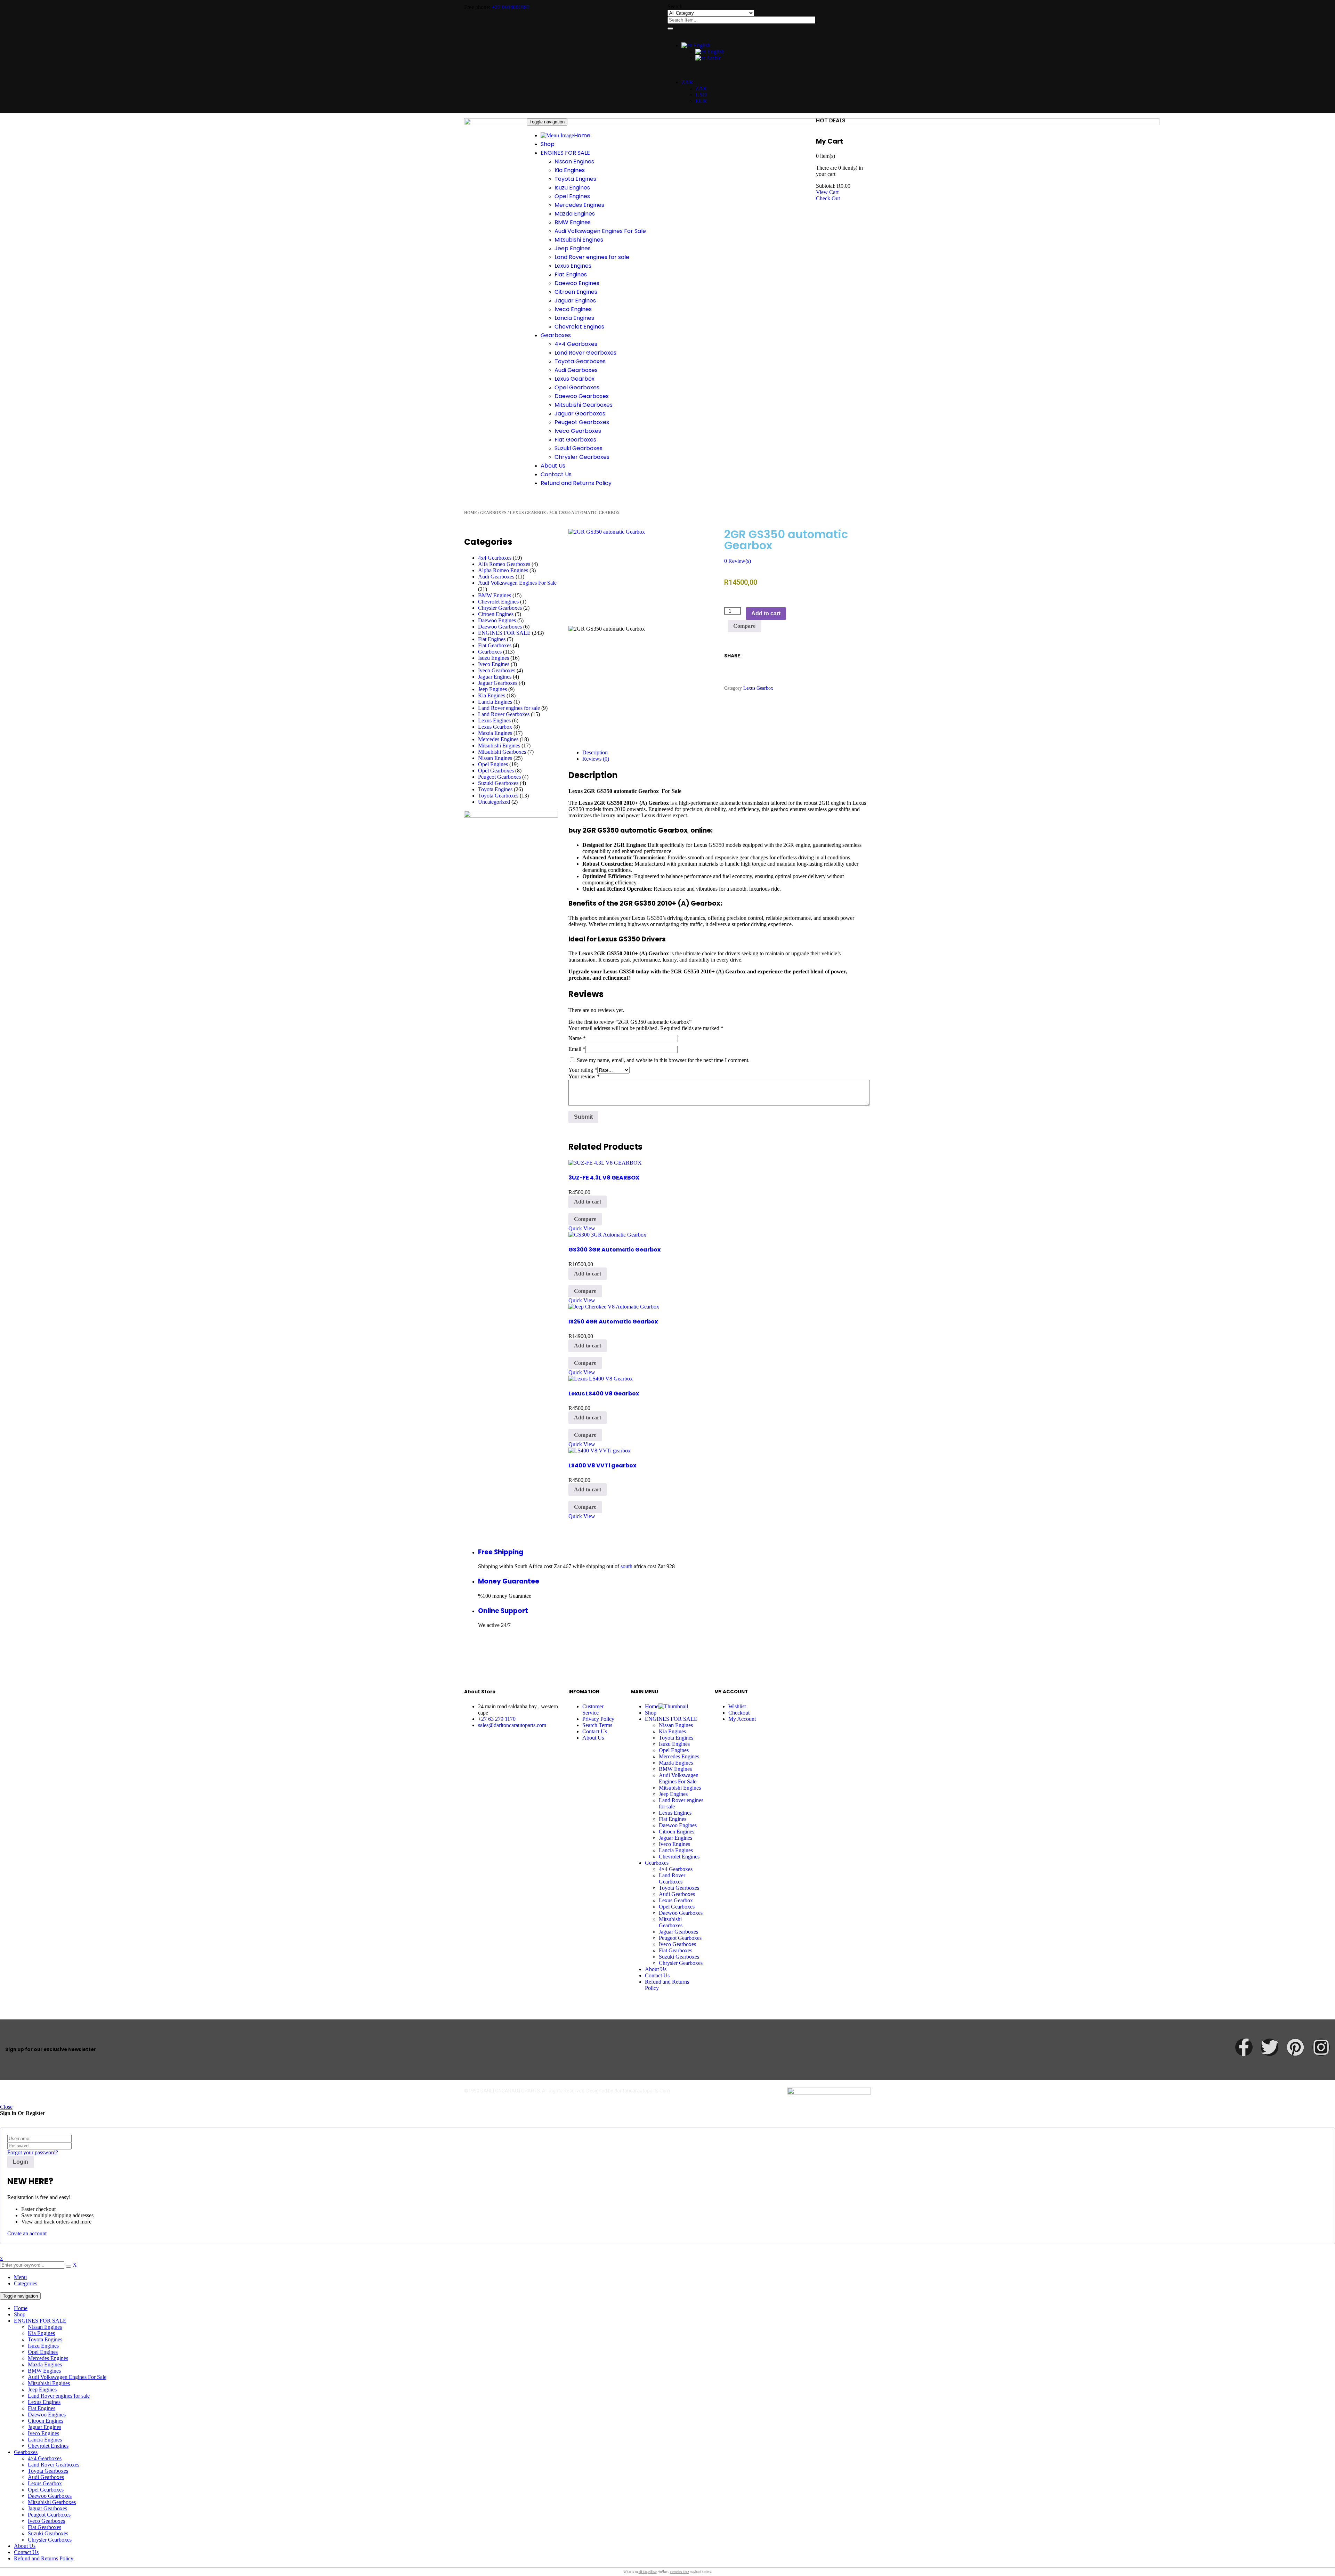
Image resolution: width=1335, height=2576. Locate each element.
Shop (20, 2314)
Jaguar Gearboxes (498, 683)
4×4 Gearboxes (45, 2458)
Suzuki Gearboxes (498, 783)
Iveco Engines (494, 664)
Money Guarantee (509, 1581)
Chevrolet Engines (498, 602)
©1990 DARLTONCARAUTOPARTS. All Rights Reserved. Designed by (539, 2091)
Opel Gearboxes (496, 771)
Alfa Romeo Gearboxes (504, 564)
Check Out (828, 198)
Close (6, 2107)
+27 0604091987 (511, 7)
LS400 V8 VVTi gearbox (602, 1465)
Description (595, 752)
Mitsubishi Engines (499, 746)
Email (577, 1049)
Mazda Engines (495, 733)
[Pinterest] (1295, 2047)
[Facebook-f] (1244, 2047)
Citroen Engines (496, 614)
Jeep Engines (492, 689)
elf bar (643, 2572)
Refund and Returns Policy (44, 2558)
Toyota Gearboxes (498, 796)
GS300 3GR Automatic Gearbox (614, 1250)
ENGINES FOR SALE (504, 633)
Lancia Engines (495, 702)
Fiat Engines (492, 639)
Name (577, 1038)
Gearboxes (493, 513)
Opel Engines (493, 764)
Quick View (582, 1228)
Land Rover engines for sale (509, 708)
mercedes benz (679, 2572)
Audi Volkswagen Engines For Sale (517, 583)
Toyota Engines (495, 789)
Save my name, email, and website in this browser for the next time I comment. (663, 1060)
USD (701, 95)
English (701, 45)
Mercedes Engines (498, 739)
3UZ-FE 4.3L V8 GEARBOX (604, 1178)
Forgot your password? (33, 2152)
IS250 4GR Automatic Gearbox (613, 1322)
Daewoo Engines (497, 620)
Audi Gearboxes (496, 577)
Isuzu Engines (493, 658)
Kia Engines (492, 695)
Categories (26, 2283)
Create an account (27, 2233)
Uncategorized (494, 802)
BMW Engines (495, 595)
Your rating (583, 1070)
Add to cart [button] (588, 1202)
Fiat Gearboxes (495, 645)
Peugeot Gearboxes (499, 777)
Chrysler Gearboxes (500, 608)
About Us (25, 2546)
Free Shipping (501, 1552)
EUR (701, 101)
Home (471, 513)
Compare (744, 626)
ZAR (687, 82)
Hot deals (831, 120)
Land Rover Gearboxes (504, 714)
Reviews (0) (596, 759)
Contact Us (26, 2552)
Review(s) (738, 561)
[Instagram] (1321, 2047)
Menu (20, 2277)
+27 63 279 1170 (497, 1719)
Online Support (503, 1611)
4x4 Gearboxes (495, 558)
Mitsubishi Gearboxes (502, 752)
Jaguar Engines (495, 677)
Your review (584, 1076)
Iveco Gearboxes (497, 670)
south (626, 1566)
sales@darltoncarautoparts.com (512, 1725)
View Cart (827, 192)
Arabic (713, 58)
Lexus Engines (494, 720)
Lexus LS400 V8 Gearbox (604, 1394)
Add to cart (766, 613)
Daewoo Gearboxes (500, 627)
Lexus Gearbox (528, 513)
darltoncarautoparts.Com (642, 2091)
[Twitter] (1270, 2047)
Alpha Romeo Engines (503, 570)
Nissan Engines (495, 758)
